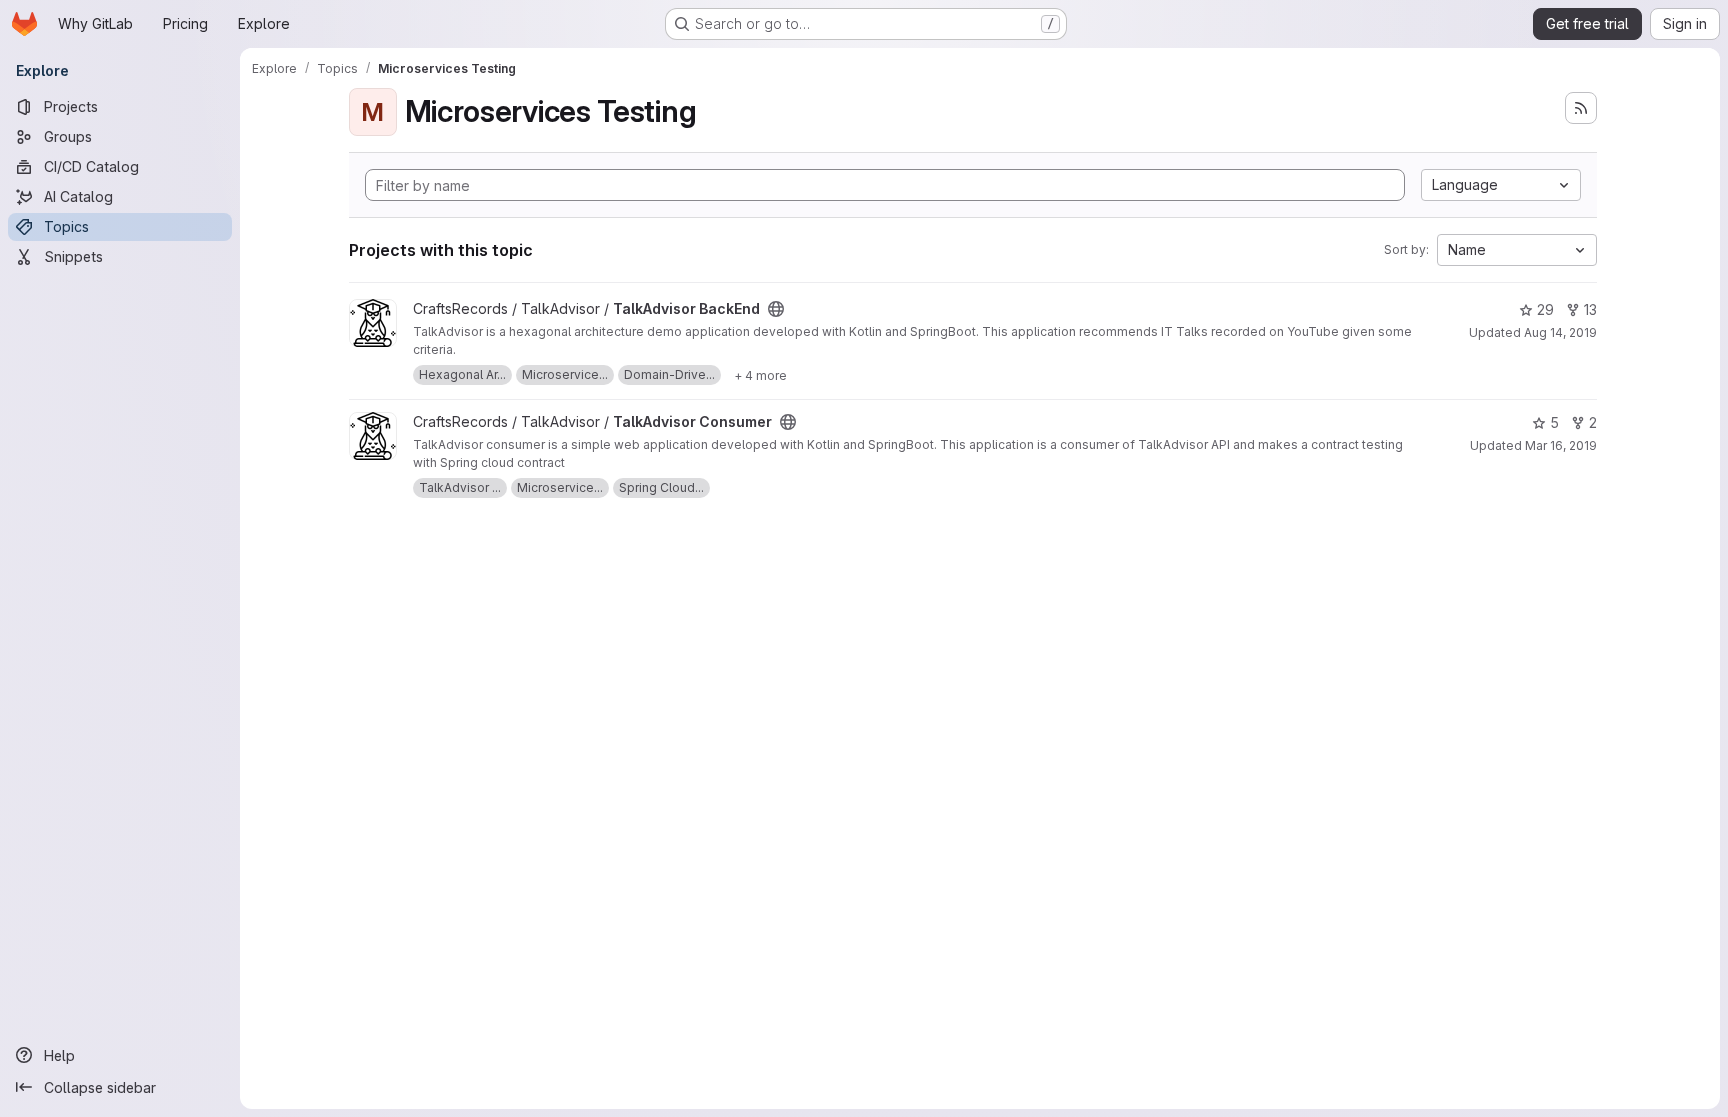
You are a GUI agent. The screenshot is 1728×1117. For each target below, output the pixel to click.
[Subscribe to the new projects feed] (1581, 108)
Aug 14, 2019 (1560, 332)
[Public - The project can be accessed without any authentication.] (776, 309)
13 (1590, 309)
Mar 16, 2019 (1561, 445)
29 (1545, 309)
